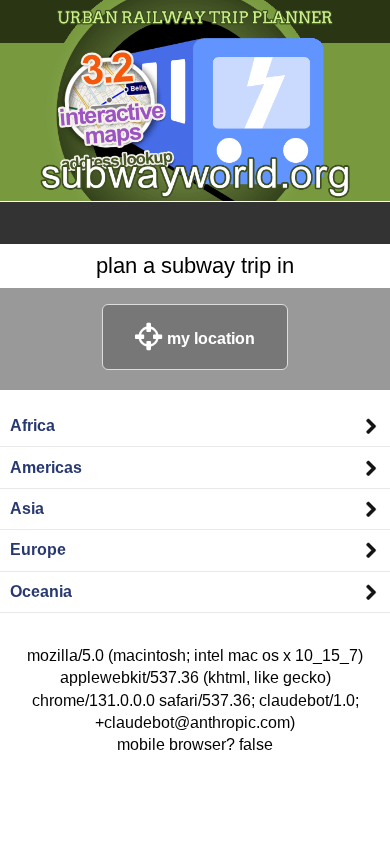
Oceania (41, 591)
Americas (46, 467)
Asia (27, 508)
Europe (38, 549)
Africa (32, 425)
